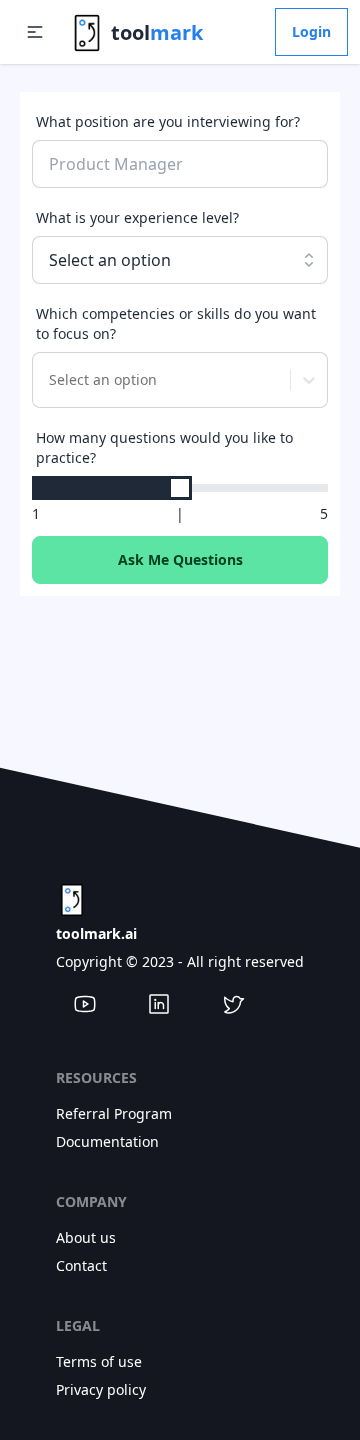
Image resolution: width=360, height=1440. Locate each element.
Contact (81, 1265)
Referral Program (114, 1113)
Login (311, 31)
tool (157, 32)
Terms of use (99, 1361)
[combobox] (47, 380)
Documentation (107, 1141)
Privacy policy (101, 1389)
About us (86, 1237)
